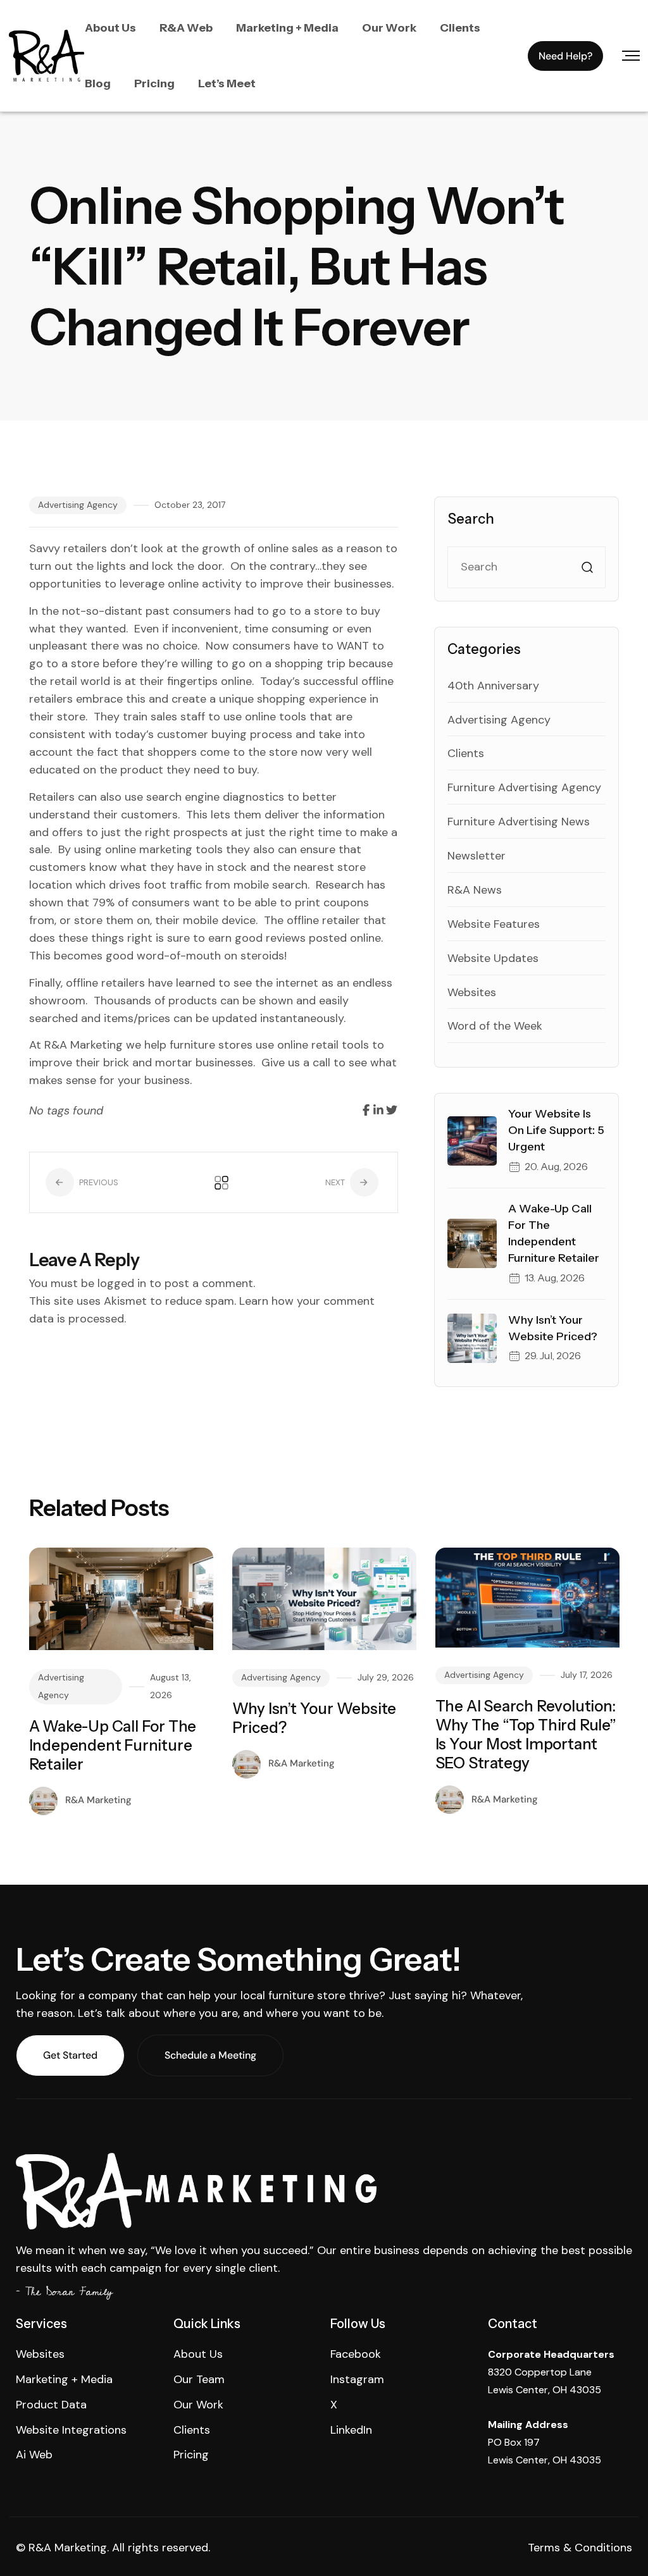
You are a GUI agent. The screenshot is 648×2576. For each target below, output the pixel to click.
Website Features (494, 924)
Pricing (154, 83)
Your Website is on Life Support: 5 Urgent (556, 1130)
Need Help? (565, 56)
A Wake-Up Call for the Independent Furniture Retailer (113, 1745)
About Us (110, 28)
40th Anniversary (493, 686)
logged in (122, 1283)
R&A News (475, 890)
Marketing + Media (287, 28)
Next (336, 1182)
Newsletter (477, 856)
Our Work (389, 28)
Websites (472, 992)
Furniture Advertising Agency (524, 787)
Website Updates (493, 958)
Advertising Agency (78, 505)
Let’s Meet (227, 83)
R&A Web (186, 28)
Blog (98, 83)
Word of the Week (495, 1026)
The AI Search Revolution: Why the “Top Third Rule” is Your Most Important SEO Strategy (526, 1735)
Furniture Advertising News (519, 822)
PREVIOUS (98, 1182)
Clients (460, 28)
